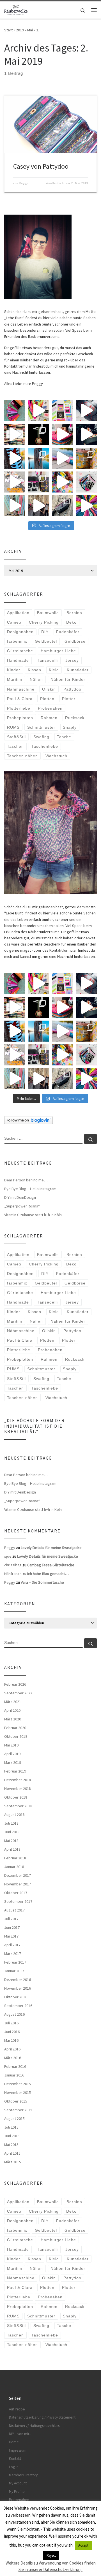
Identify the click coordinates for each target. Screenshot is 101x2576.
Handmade (18, 660)
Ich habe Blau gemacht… (48, 1574)
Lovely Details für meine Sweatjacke (51, 1548)
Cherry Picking (44, 622)
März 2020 (13, 1719)
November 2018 (18, 1788)
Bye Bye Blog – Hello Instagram (30, 1189)
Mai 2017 (11, 1936)
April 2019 (12, 1754)
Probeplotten (20, 718)
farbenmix (17, 641)
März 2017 (13, 1954)
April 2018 (12, 1849)
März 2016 (13, 2058)
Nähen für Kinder (68, 679)
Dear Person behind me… (26, 1180)
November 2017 (18, 1884)
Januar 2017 (14, 1971)
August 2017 (14, 1910)
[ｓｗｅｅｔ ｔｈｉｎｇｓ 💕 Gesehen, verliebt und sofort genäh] (62, 482)
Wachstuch (56, 756)
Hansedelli (47, 660)
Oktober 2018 (16, 1797)
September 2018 (18, 1806)
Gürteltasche (20, 651)
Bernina (74, 613)
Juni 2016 (12, 2032)
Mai (30, 30)
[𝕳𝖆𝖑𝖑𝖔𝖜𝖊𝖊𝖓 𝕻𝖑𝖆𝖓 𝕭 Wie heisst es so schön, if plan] (39, 434)
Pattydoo (72, 689)
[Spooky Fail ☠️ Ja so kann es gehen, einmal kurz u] (15, 458)
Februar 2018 (15, 1858)
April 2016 (12, 2049)
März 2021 (13, 1702)
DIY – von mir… (21, 2434)
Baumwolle (48, 613)
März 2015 (13, 2162)
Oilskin (49, 689)
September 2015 (18, 2110)
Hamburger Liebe (58, 651)
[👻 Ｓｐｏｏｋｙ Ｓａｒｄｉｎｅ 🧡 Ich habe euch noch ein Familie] (39, 458)
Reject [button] (51, 2555)
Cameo (14, 622)
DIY (45, 632)
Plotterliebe (19, 708)
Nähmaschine (21, 689)
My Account (18, 2483)
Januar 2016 (14, 2075)
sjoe (8, 1556)
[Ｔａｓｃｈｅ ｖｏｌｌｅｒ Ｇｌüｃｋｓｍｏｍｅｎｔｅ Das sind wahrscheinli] (62, 506)
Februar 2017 (15, 1962)
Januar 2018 (14, 1867)
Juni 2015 (12, 2136)
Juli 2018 (11, 1823)
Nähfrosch (13, 1574)
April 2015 (12, 2153)
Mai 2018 (11, 1841)
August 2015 (14, 2119)
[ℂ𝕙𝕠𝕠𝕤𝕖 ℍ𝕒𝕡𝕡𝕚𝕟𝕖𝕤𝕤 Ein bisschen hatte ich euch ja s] (39, 482)
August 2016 (14, 2014)
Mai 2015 (11, 2145)
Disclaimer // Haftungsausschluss (34, 2426)
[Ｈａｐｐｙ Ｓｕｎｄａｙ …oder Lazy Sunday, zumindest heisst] (86, 458)
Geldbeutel (46, 641)
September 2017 (18, 1901)
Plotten (47, 699)
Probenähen (50, 708)
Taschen (15, 746)
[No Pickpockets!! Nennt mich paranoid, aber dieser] (39, 506)
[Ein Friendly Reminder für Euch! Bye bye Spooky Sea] (15, 434)
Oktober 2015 (16, 2101)
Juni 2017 (12, 1927)
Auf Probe (17, 2409)
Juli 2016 (11, 2023)
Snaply (70, 727)
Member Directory (23, 2475)
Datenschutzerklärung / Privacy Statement (42, 2417)
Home (14, 2442)
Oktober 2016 (16, 1997)
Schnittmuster (41, 727)
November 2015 (18, 2092)
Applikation (18, 613)
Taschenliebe (45, 746)
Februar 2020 (15, 1728)
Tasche (64, 737)
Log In (14, 2467)
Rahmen (49, 718)
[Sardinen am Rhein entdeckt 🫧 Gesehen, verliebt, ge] (62, 458)
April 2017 (12, 1945)
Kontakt (15, 2458)
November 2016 (18, 1988)
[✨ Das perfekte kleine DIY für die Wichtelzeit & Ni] (39, 411)
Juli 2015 (11, 2127)
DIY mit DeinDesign (20, 1197)
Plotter (69, 699)
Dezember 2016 (18, 1980)
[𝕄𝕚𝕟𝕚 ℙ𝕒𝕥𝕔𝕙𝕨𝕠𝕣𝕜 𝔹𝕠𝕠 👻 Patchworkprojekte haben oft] (15, 482)
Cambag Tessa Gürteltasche (51, 1565)
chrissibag (13, 1565)
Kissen (35, 670)
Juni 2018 (12, 1832)
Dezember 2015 (18, 2084)
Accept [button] (83, 2545)
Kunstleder (78, 670)
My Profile (17, 2492)
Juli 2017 (11, 1919)
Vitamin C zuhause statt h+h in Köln (33, 1215)
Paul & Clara (20, 699)
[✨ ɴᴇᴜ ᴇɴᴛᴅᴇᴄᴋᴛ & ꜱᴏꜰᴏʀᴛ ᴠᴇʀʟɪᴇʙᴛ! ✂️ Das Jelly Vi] (62, 411)
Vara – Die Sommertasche (42, 1582)
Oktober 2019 (16, 1736)
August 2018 (14, 1815)
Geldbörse (75, 641)
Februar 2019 (15, 1771)
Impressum (18, 2450)
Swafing (41, 737)
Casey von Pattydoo (41, 166)
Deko (71, 622)
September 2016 (18, 2006)
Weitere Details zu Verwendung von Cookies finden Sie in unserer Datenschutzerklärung (51, 2566)
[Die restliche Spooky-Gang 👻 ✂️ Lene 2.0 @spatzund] (62, 434)
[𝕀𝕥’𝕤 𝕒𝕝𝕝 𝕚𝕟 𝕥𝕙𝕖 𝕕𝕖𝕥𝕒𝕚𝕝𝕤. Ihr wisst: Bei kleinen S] (15, 411)
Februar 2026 (15, 1684)
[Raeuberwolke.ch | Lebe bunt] (16, 9)
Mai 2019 (11, 1745)
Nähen (36, 679)
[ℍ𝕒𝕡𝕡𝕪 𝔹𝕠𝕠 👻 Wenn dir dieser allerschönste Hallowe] (86, 434)
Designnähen (20, 632)
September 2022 (18, 1693)
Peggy (24, 183)
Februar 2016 (15, 2066)
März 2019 (13, 1762)
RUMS (13, 727)
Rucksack (75, 718)
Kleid (54, 670)
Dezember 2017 (18, 1875)
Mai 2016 (11, 2040)
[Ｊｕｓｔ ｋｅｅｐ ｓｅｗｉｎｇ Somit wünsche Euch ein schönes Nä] (86, 411)
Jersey (72, 660)
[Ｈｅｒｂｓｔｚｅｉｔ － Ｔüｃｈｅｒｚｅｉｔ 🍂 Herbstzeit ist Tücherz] (86, 506)
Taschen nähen (22, 756)
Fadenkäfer (68, 632)
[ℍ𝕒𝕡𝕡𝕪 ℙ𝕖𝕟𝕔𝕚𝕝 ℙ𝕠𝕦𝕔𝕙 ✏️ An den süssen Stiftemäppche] (86, 482)
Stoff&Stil (16, 737)
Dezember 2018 (18, 1780)
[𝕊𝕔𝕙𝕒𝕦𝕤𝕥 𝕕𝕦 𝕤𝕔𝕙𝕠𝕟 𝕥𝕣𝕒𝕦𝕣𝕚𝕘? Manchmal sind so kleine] (15, 506)
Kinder (14, 670)
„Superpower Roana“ (22, 1206)
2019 (20, 30)
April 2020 (12, 1710)
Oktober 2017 (16, 1893)
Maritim (15, 679)
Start (8, 30)
